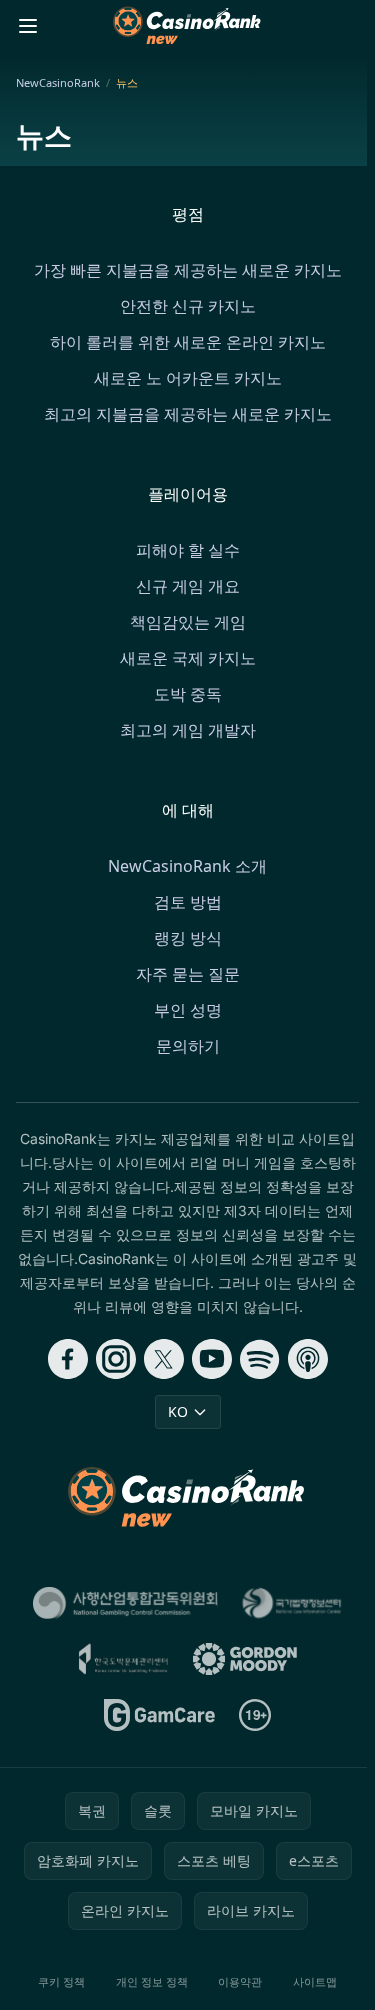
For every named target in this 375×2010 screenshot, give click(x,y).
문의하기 (188, 1046)
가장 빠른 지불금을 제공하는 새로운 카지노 (188, 270)
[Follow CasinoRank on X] (164, 1359)
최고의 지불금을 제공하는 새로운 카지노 (188, 414)
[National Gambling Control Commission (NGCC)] (125, 1603)
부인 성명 (188, 1010)
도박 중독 (188, 694)
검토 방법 (188, 902)
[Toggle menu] (28, 26)
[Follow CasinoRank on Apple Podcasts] (308, 1359)
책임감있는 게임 (188, 622)
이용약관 (240, 1981)
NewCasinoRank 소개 (187, 866)
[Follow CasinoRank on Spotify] (260, 1359)
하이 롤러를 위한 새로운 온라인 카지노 (188, 342)
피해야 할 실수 (188, 550)
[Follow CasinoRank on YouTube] (212, 1359)
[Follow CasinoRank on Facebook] (68, 1359)
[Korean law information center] (292, 1603)
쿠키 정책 (61, 1981)
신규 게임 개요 (188, 586)
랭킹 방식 (188, 938)
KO (178, 1411)
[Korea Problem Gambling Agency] (123, 1659)
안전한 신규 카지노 (188, 306)
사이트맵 (315, 1981)
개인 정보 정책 (152, 1981)
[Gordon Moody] (245, 1659)
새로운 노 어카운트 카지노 (188, 378)
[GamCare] (159, 1715)
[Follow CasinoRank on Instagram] (116, 1359)
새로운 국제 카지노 (188, 658)
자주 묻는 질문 (188, 974)
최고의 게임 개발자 (188, 730)
